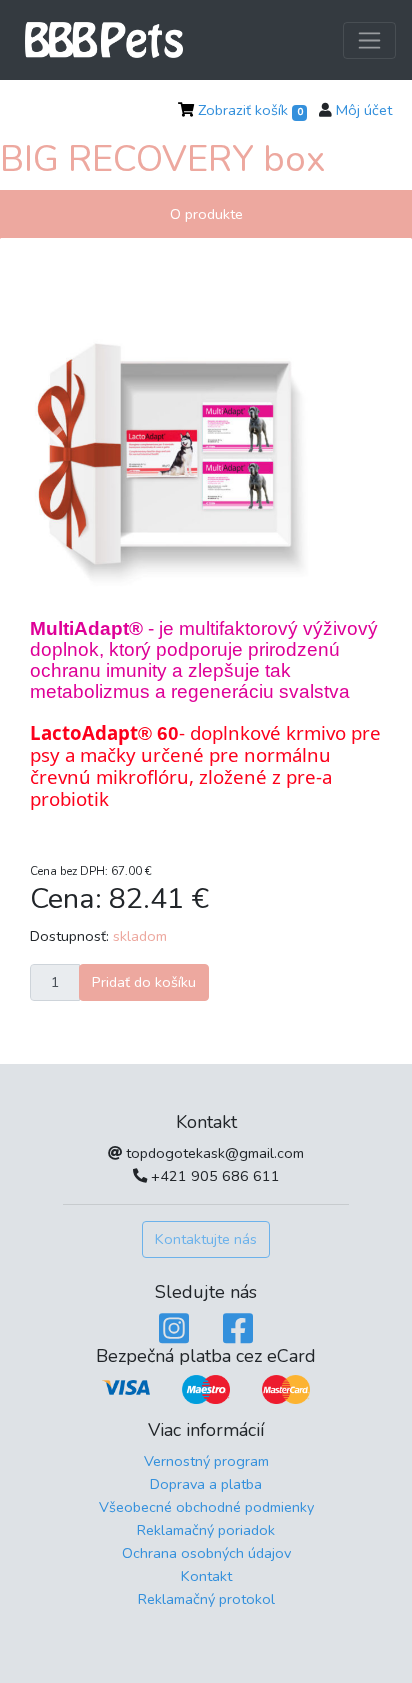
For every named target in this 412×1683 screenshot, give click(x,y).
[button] (56, 437)
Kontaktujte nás (206, 1239)
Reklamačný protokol (206, 1599)
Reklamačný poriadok (206, 1530)
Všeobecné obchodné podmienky (206, 1507)
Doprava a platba (206, 1484)
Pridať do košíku (144, 982)
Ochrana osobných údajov (206, 1553)
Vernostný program (206, 1461)
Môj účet (364, 110)
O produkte (206, 214)
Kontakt (206, 1576)
